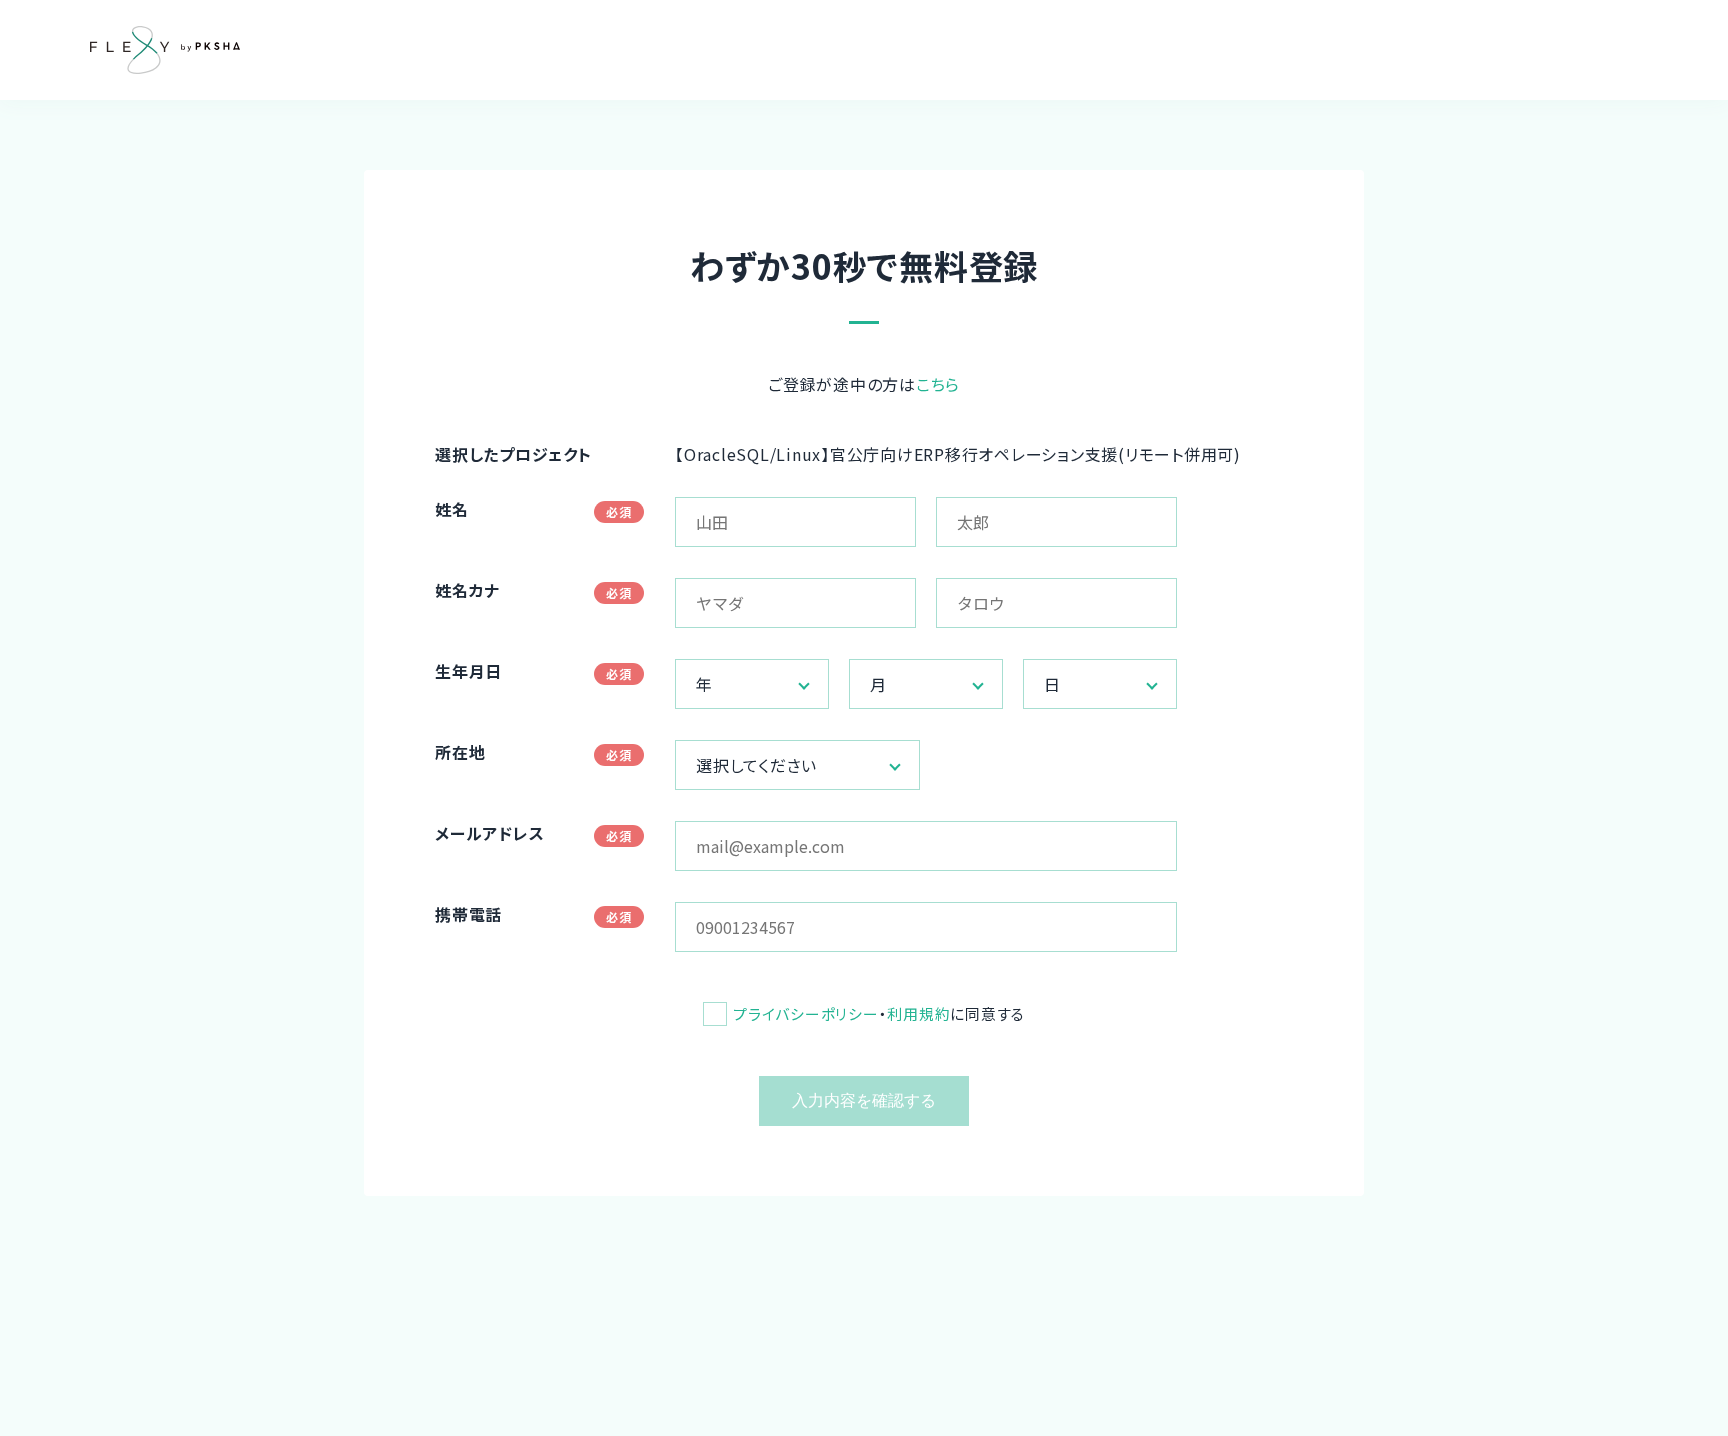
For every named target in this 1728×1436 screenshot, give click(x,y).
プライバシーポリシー (806, 1013)
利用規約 (918, 1013)
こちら (938, 384)
